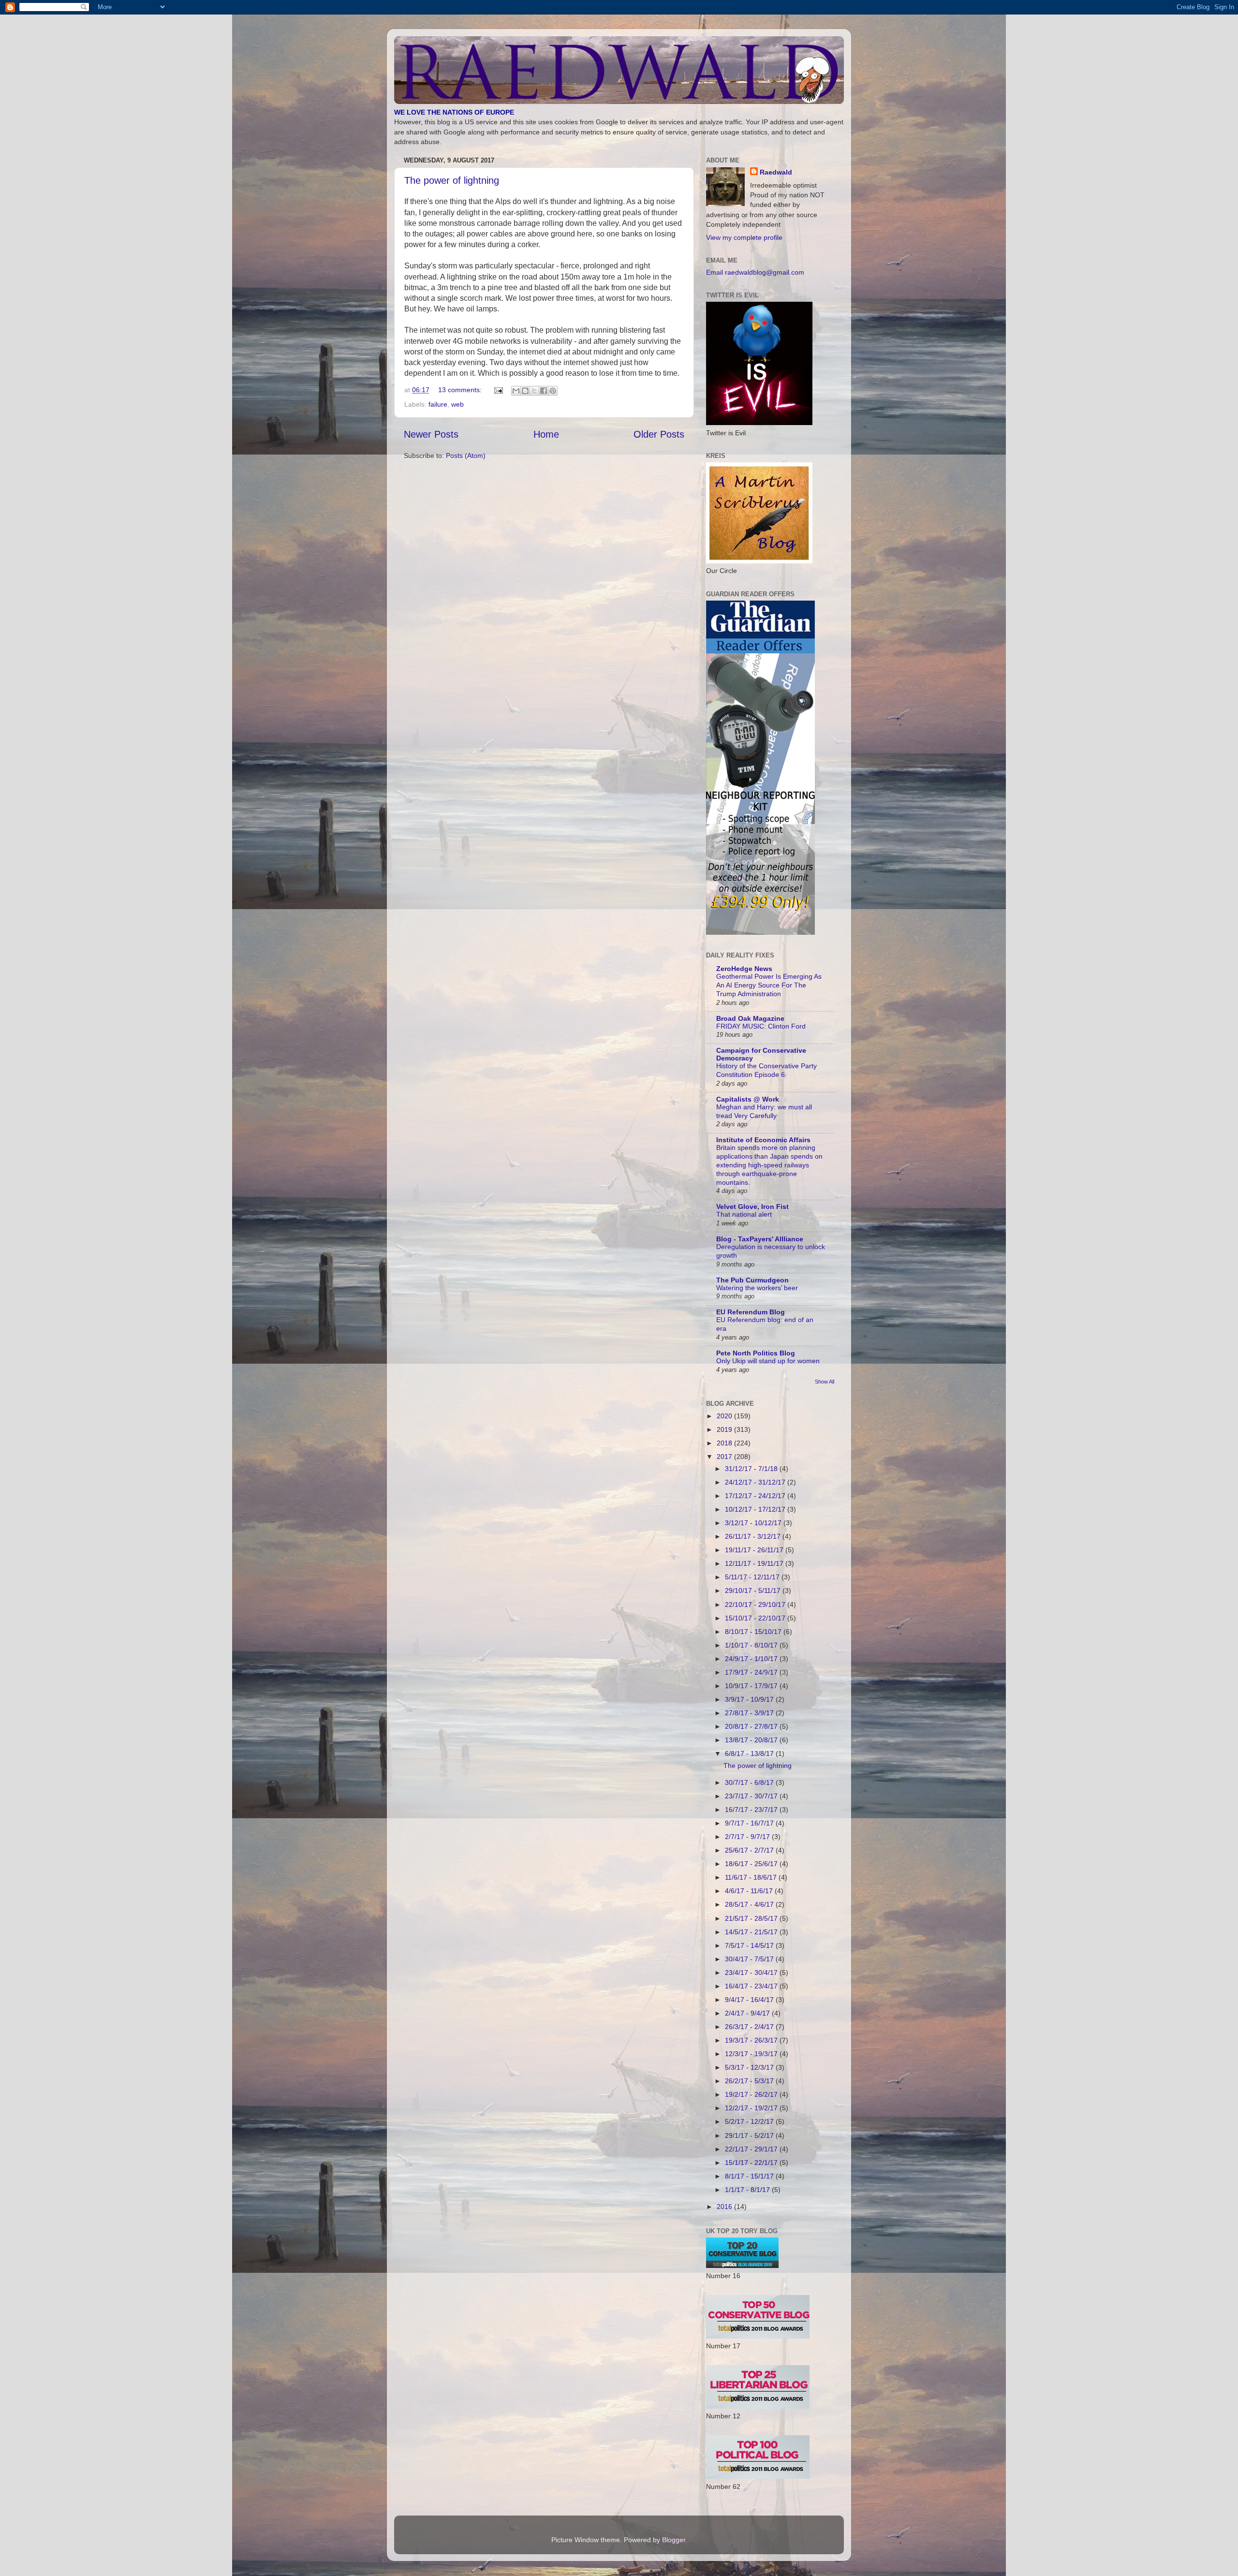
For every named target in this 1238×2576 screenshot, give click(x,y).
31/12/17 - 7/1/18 (752, 1469)
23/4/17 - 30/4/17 (752, 1972)
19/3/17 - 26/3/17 (752, 2040)
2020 (725, 1416)
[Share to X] (534, 391)
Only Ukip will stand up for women (768, 1361)
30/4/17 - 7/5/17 (750, 1959)
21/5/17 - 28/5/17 (752, 1918)
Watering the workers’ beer (757, 1288)
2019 (725, 1429)
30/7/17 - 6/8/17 (750, 1782)
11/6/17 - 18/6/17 (752, 1877)
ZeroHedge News (744, 969)
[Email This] (516, 391)
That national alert (744, 1214)
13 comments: (461, 390)
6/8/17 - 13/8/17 (750, 1753)
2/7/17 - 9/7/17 (748, 1837)
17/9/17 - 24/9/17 (752, 1672)
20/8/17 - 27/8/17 (752, 1726)
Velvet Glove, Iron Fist (752, 1207)
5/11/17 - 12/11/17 (753, 1577)
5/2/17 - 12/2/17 (750, 2121)
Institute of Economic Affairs (763, 1140)
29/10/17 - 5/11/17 (754, 1590)
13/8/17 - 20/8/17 (752, 1740)
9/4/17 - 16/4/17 (750, 2000)
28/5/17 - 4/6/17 (750, 1904)
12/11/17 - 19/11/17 (755, 1563)
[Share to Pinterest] (553, 391)
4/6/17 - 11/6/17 (750, 1891)
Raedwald (776, 172)
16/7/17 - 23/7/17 (752, 1810)
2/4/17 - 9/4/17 (748, 2013)
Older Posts (659, 434)
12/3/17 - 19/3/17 (752, 2054)
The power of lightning (452, 180)
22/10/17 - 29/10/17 (756, 1604)
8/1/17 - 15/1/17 (750, 2176)
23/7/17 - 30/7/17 (752, 1796)
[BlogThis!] (525, 391)
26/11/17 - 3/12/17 (754, 1536)
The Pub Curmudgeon (752, 1280)
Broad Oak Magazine (750, 1018)
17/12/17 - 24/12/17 (756, 1496)
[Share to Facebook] (544, 391)
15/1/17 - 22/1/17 (752, 2163)
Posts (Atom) (466, 456)
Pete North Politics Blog (756, 1353)
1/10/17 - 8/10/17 (752, 1645)
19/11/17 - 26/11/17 (755, 1550)
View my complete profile (744, 237)
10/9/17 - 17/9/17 (752, 1686)
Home (546, 434)
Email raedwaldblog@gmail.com (755, 272)
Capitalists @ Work (748, 1099)
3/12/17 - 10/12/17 (754, 1523)
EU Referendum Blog (751, 1312)
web (457, 404)
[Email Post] (498, 390)
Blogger (674, 2540)
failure (438, 404)
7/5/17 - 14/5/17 (750, 1945)
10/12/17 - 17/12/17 (756, 1509)
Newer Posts (431, 434)
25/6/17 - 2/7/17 (750, 1850)
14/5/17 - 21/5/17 (752, 1932)
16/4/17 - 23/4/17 (752, 1986)
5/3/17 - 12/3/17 (750, 2067)
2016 (725, 2207)
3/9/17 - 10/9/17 (750, 1699)
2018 (725, 1443)
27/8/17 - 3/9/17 (750, 1713)
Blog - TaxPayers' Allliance (760, 1239)
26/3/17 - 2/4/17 (750, 2027)
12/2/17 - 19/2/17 (752, 2108)
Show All (825, 1382)
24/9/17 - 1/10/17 (752, 1659)
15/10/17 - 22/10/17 (756, 1618)
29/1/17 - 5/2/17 (750, 2135)
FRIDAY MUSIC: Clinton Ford (761, 1026)
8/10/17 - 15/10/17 (754, 1632)
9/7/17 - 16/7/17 (750, 1823)
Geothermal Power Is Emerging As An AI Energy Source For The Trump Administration (769, 985)
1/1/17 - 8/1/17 (748, 2190)
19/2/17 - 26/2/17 (752, 2094)
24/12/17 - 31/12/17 (756, 1482)
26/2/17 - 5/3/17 (750, 2081)
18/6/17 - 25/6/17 (752, 1864)
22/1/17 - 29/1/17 (752, 2149)
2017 (725, 1457)
